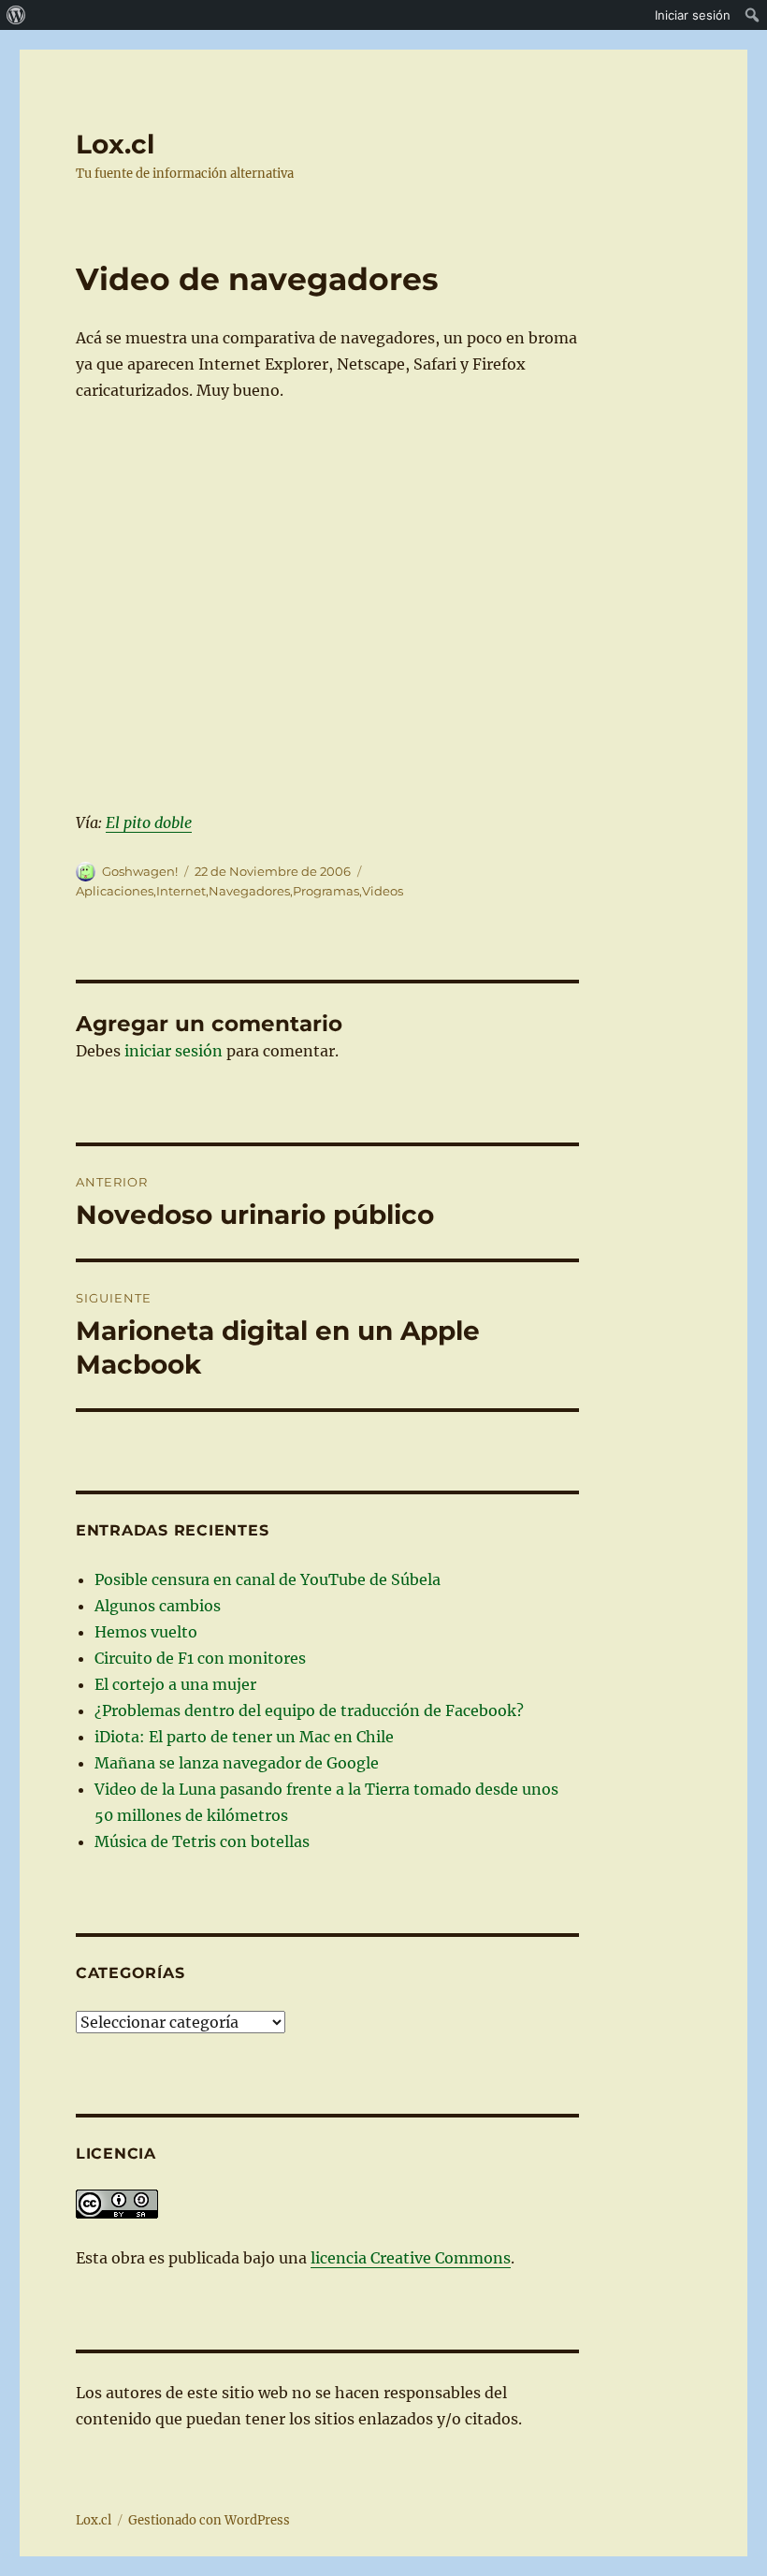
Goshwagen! (140, 871)
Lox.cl (115, 144)
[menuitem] (16, 15)
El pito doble (149, 822)
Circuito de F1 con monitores (200, 1658)
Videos (383, 891)
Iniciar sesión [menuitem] (693, 15)
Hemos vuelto (146, 1632)
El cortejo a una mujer (175, 1684)
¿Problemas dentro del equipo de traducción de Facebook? (309, 1710)
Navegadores (249, 891)
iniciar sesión (174, 1051)
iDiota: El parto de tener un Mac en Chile (244, 1737)
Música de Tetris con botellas (202, 1841)
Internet (181, 891)
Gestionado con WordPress (209, 2520)
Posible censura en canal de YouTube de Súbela (268, 1579)
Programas (326, 891)
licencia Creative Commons (411, 2258)
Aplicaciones (115, 891)
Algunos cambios (158, 1606)
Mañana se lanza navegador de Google (237, 1763)
